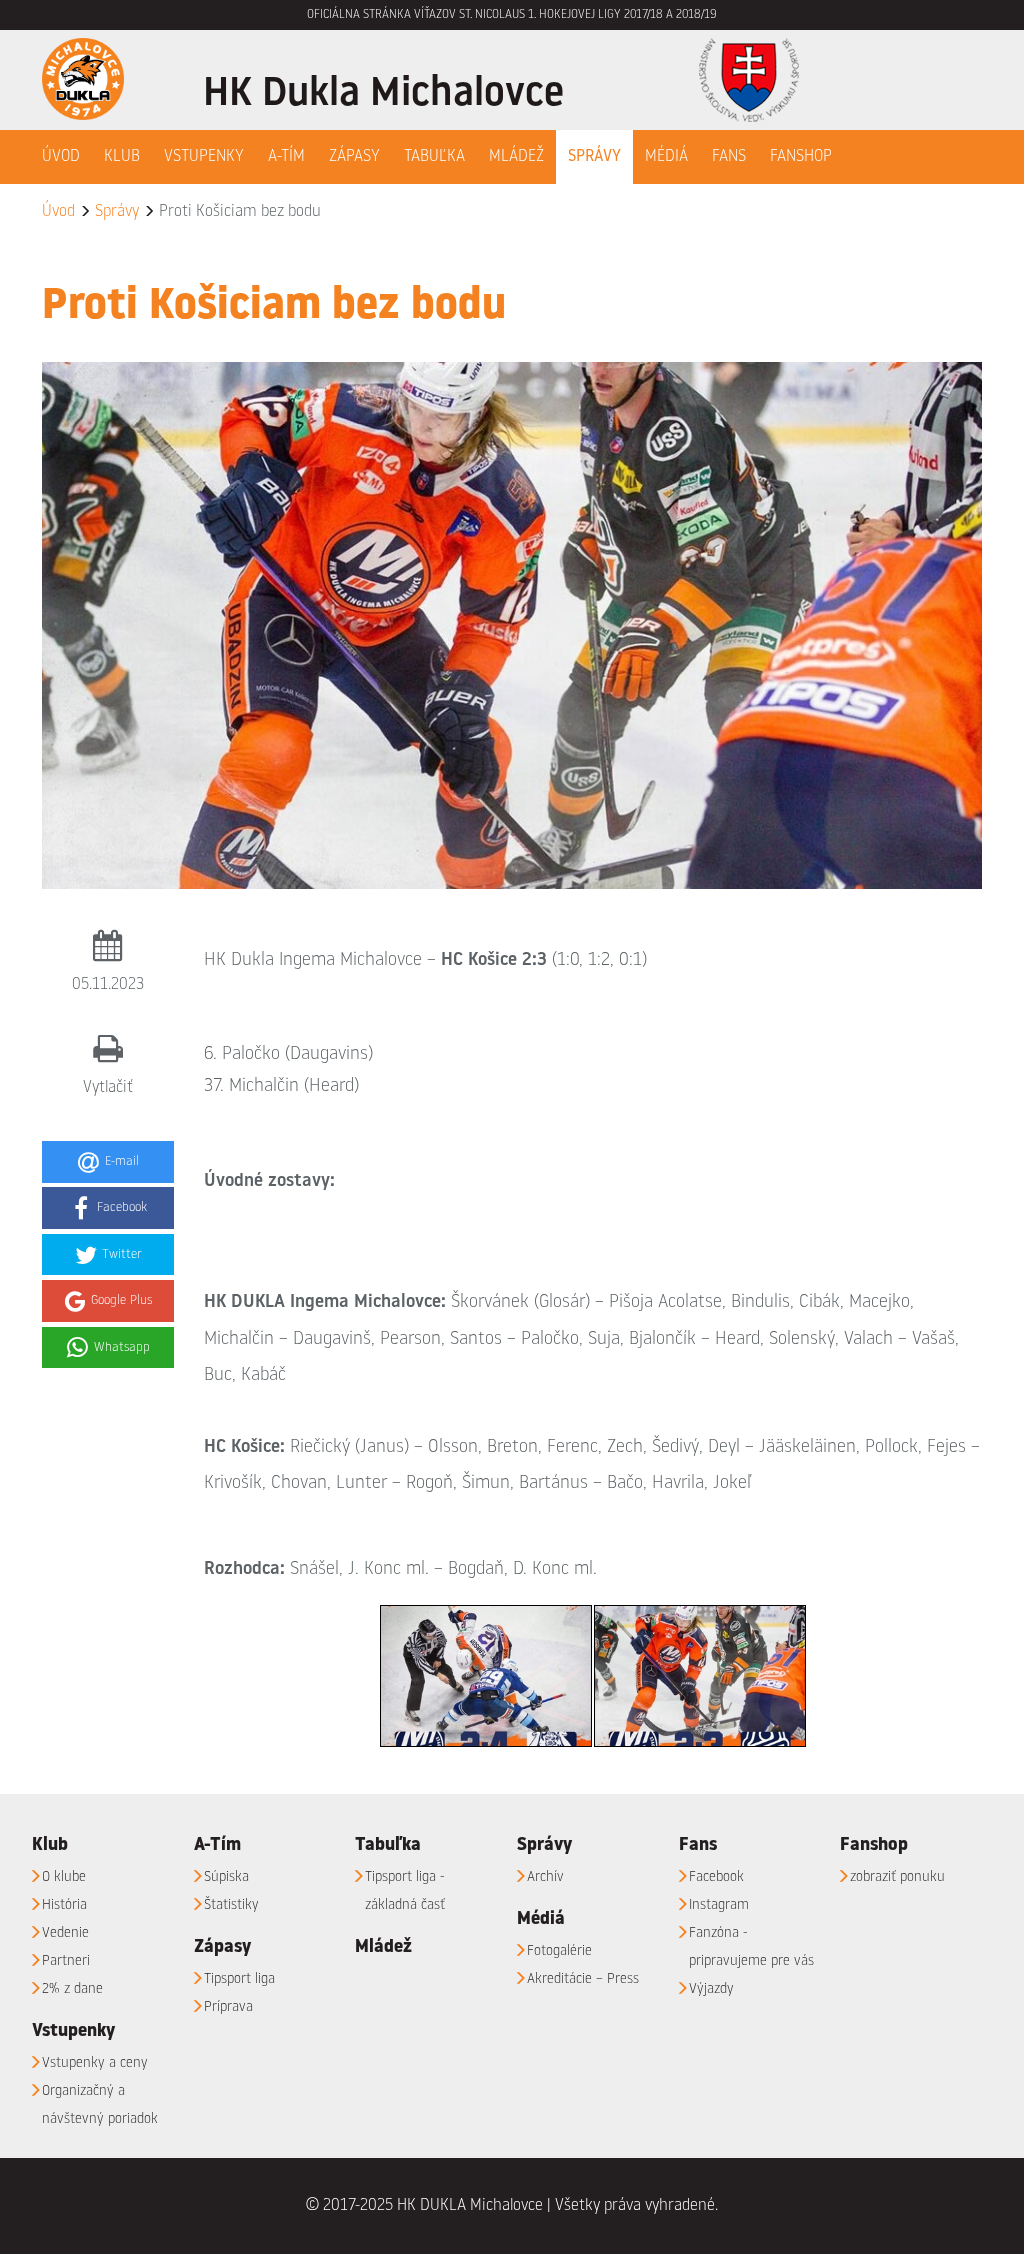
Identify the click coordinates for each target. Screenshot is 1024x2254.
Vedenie (65, 1933)
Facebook (716, 1877)
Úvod (61, 157)
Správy (117, 212)
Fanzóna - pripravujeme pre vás (751, 1947)
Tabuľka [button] (434, 157)
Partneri (66, 1961)
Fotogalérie (559, 1951)
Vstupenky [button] (204, 157)
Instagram (719, 1905)
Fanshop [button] (801, 157)
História (64, 1905)
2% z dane (72, 1989)
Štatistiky (231, 1905)
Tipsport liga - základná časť (405, 1891)
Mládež (516, 157)
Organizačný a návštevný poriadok (100, 2105)
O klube (64, 1877)
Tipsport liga (239, 1979)
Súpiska (226, 1877)
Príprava (228, 2007)
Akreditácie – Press (583, 1979)
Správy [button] (594, 157)
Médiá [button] (666, 157)
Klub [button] (122, 157)
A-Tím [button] (286, 157)
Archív (545, 1877)
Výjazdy (711, 1989)
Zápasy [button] (354, 157)
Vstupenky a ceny (95, 2063)
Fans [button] (729, 157)
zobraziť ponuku (897, 1877)
